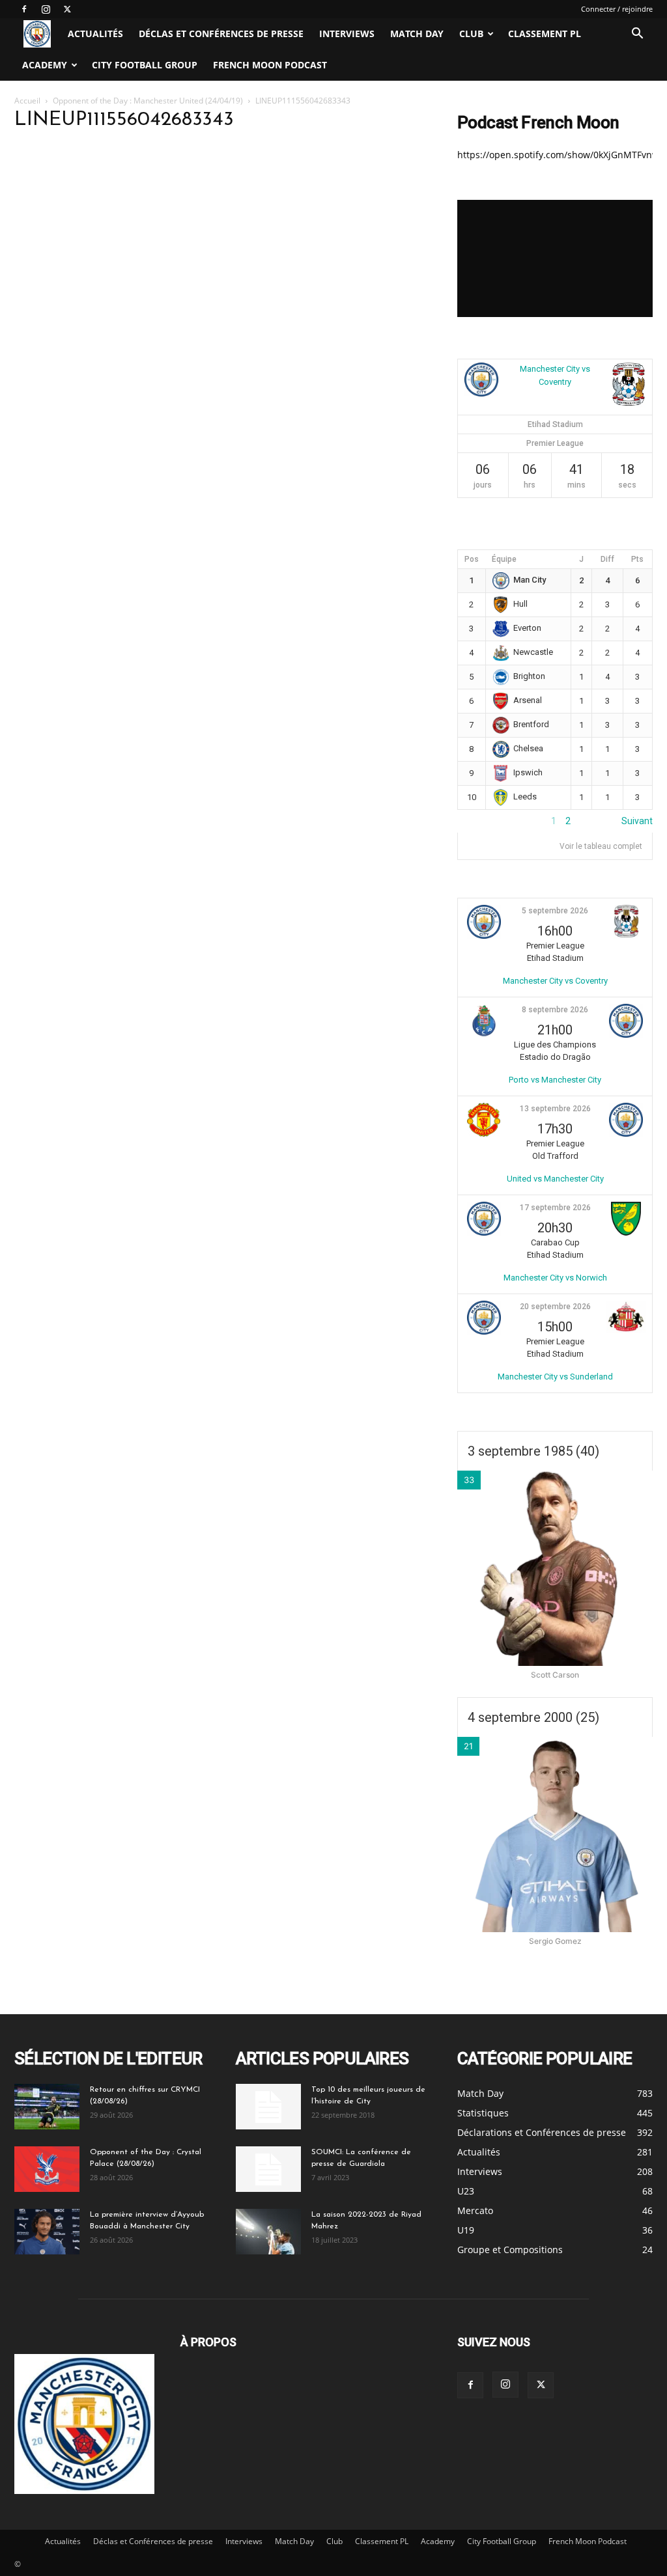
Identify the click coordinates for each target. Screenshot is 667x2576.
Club (471, 34)
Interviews (347, 34)
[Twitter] (67, 9)
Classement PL (545, 34)
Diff (607, 559)
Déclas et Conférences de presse (221, 34)
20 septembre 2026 (555, 1307)
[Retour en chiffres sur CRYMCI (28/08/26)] (47, 2107)
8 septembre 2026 (555, 1010)
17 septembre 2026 (555, 1208)
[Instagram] (46, 9)
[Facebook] (24, 9)
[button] (637, 35)
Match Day (417, 34)
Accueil (27, 101)
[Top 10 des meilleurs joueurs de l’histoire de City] (268, 2107)
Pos (472, 559)
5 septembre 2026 (555, 911)
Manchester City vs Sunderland (555, 1377)
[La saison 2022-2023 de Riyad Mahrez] (268, 2232)
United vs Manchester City (555, 1179)
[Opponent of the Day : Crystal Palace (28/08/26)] (47, 2169)
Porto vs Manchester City (555, 1080)
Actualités (95, 34)
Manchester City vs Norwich (555, 1278)
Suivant (637, 821)
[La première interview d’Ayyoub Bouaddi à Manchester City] (47, 2232)
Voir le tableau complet (601, 846)
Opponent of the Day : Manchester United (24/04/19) (148, 101)
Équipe (504, 559)
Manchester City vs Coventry (555, 981)
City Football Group (145, 65)
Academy (45, 65)
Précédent (479, 821)
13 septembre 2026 (555, 1109)
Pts (637, 559)
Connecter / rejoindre (617, 9)
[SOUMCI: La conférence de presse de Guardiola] (268, 2169)
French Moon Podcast (270, 65)
